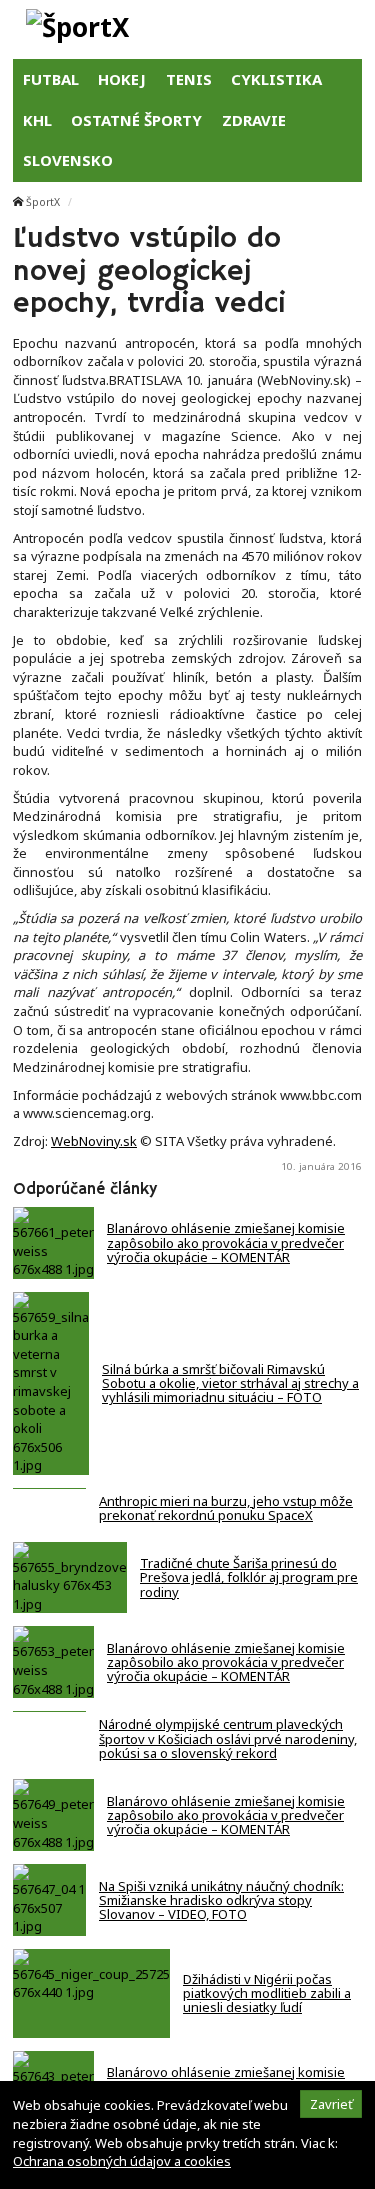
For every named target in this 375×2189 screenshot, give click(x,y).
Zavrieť (331, 2104)
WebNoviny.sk (94, 1141)
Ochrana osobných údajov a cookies (122, 2161)
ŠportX (43, 202)
